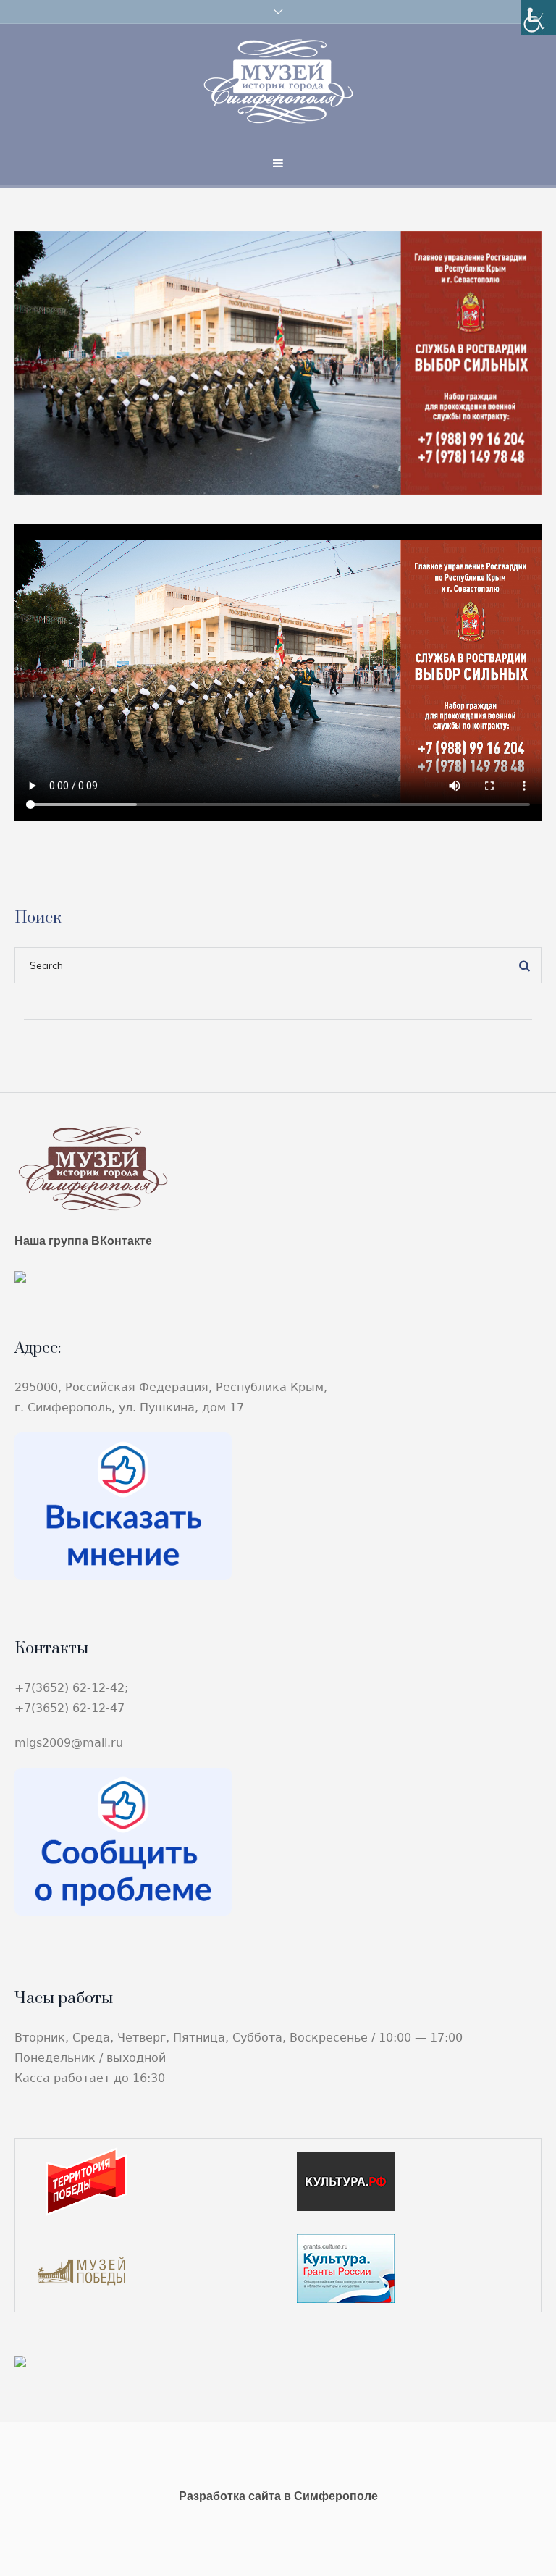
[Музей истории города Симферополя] (278, 82)
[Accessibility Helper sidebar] (539, 17)
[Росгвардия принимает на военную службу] (278, 362)
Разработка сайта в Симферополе (278, 2496)
